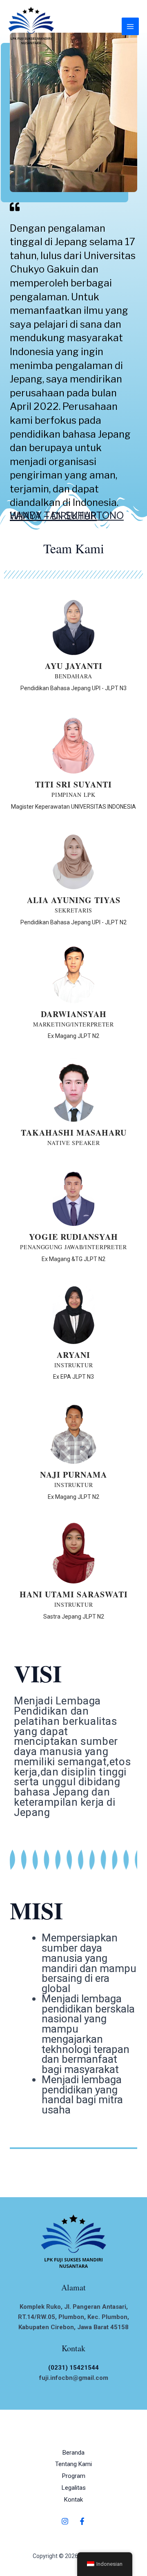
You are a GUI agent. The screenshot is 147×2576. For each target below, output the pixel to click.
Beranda (73, 2453)
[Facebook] (82, 2521)
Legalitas (74, 2488)
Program (74, 2476)
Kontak (73, 2500)
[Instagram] (65, 2521)
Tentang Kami (73, 2464)
